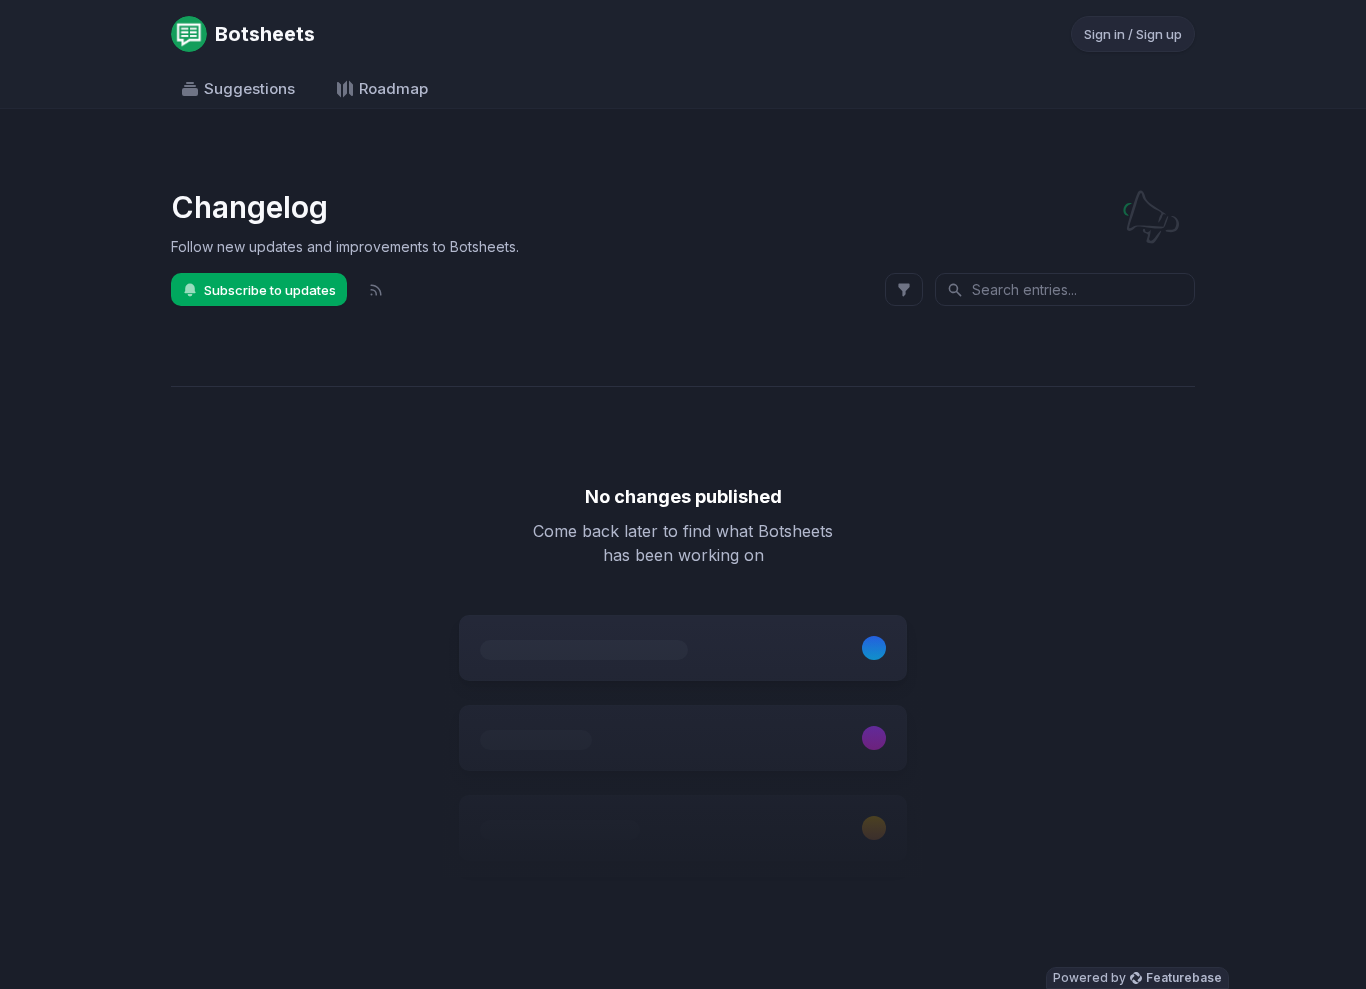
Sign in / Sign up (1133, 34)
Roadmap (393, 88)
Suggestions (249, 88)
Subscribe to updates (270, 290)
